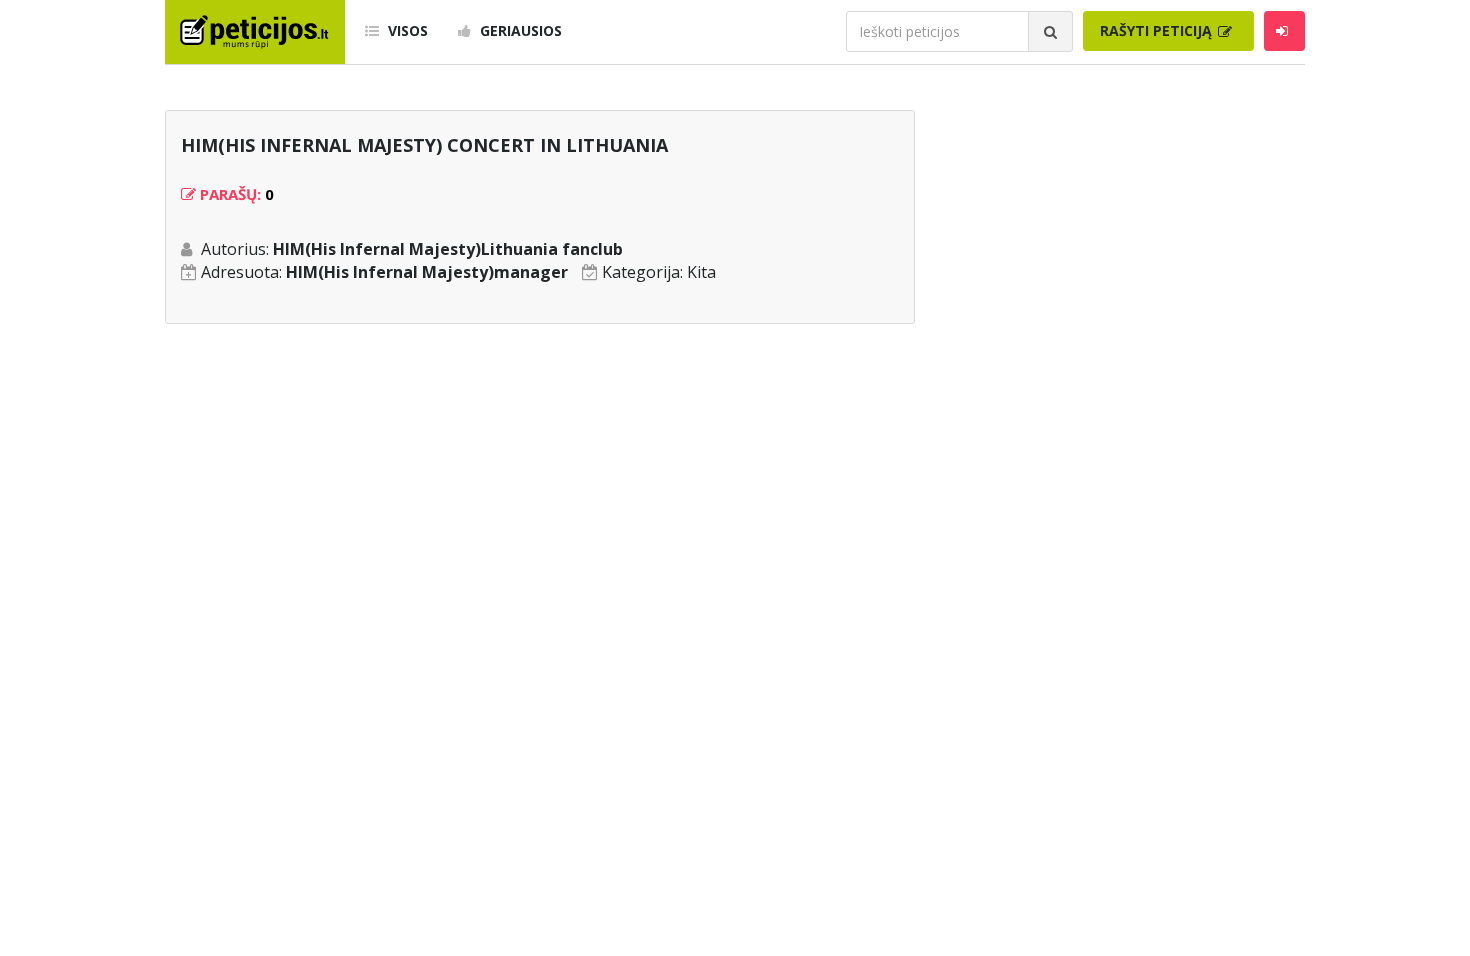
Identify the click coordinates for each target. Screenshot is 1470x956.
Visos (406, 30)
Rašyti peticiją (1158, 30)
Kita (701, 272)
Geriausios (519, 30)
